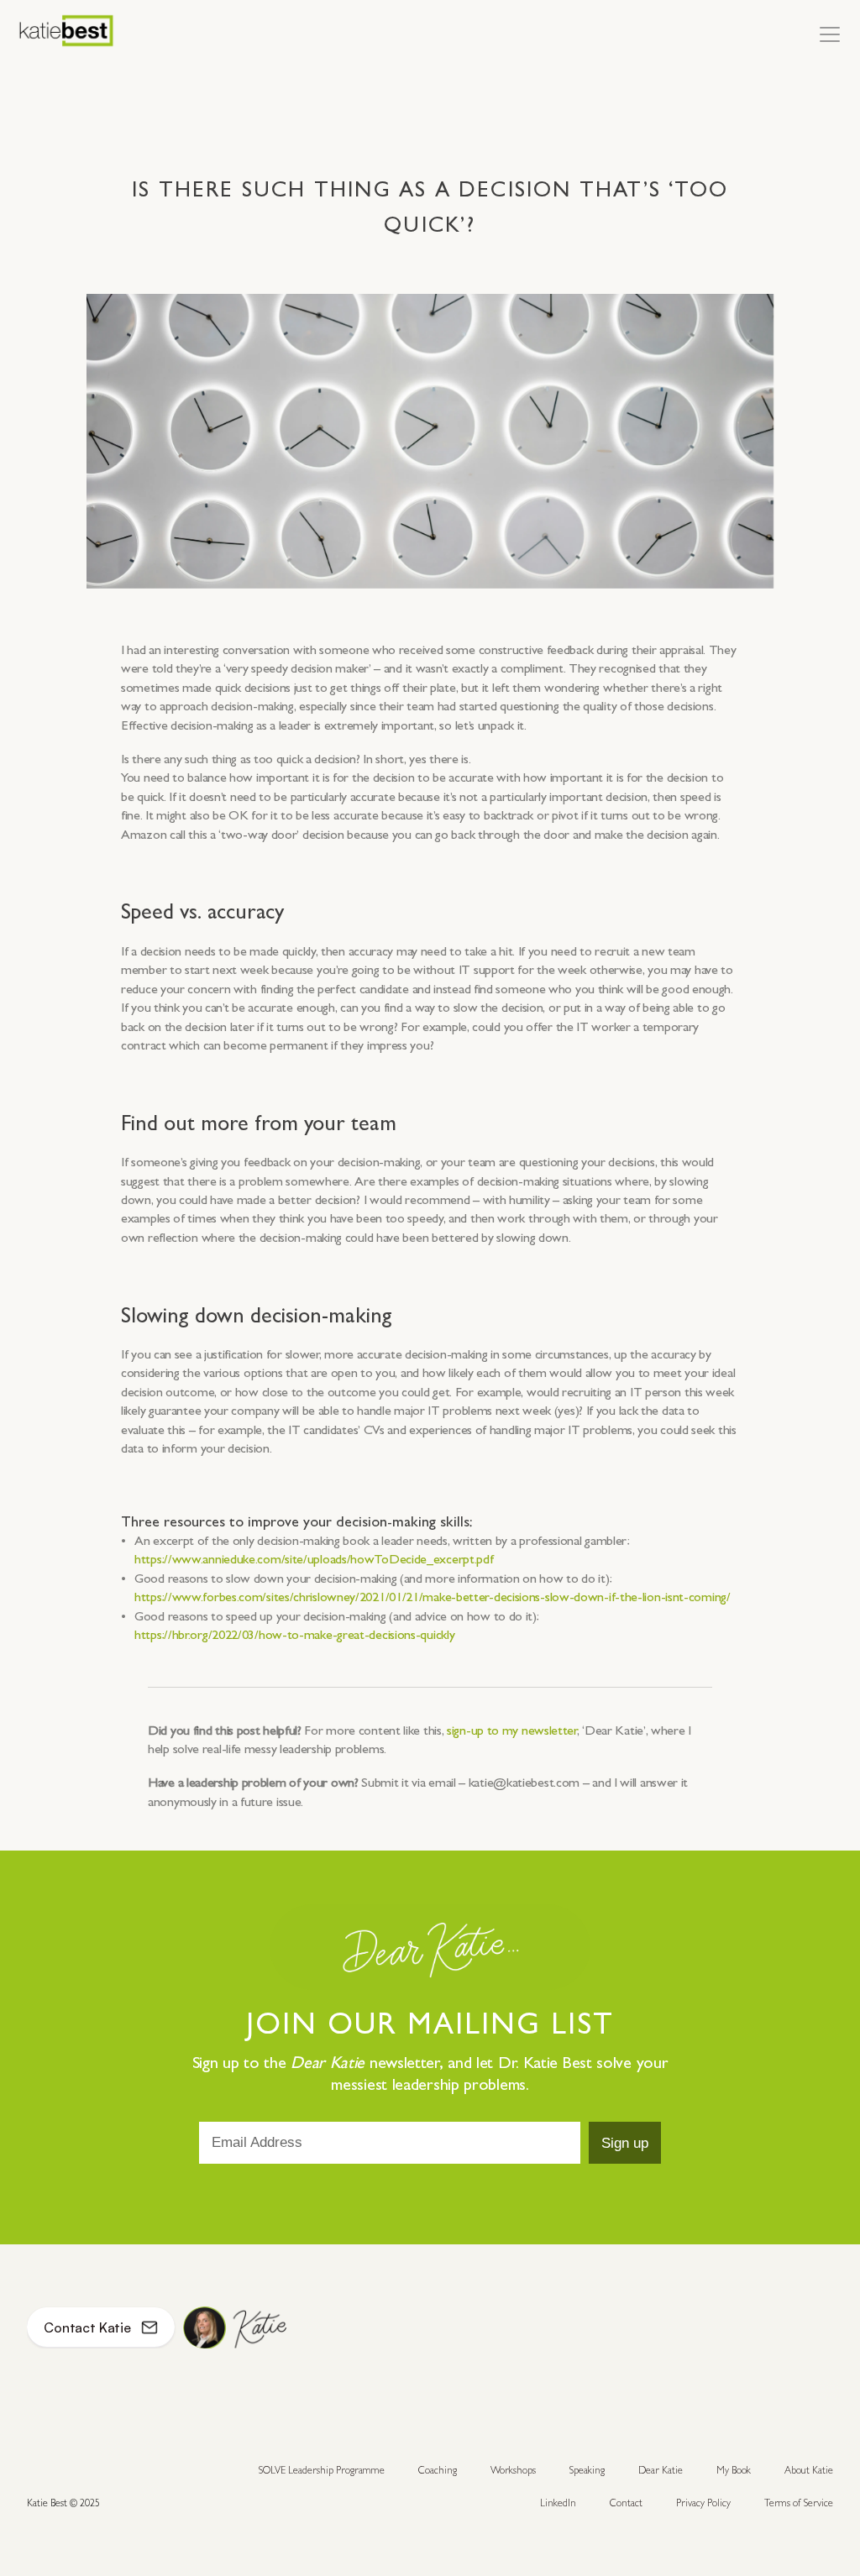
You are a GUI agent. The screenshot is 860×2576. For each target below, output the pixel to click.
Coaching (438, 2470)
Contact (626, 2503)
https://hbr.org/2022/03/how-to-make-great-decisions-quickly (294, 1634)
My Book (734, 2470)
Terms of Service (799, 2503)
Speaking (587, 2470)
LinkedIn (558, 2503)
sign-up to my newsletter (512, 1730)
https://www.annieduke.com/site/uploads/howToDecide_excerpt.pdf (314, 1560)
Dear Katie (661, 2470)
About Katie (809, 2470)
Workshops (513, 2470)
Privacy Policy (703, 2503)
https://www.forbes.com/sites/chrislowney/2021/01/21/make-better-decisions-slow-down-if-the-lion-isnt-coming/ (433, 1597)
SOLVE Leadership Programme (322, 2470)
